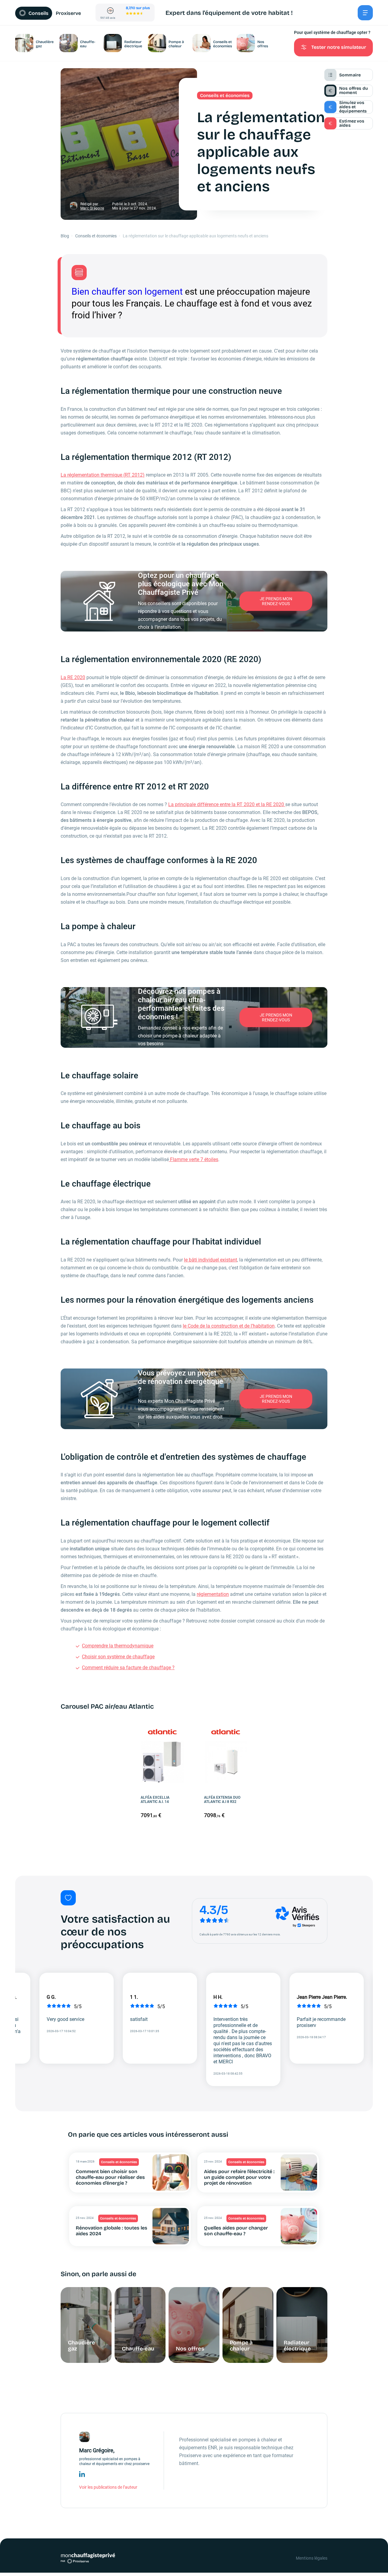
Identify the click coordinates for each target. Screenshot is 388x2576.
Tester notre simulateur (339, 47)
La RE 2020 (73, 677)
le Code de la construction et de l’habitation (229, 1326)
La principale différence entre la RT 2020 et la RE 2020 (227, 804)
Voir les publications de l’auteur (108, 2487)
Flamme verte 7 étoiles (194, 1159)
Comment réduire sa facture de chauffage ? (128, 1668)
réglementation (213, 1594)
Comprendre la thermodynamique (118, 1646)
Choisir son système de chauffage (118, 1657)
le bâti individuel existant (211, 1260)
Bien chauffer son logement (127, 291)
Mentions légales (312, 2558)
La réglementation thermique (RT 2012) (103, 475)
